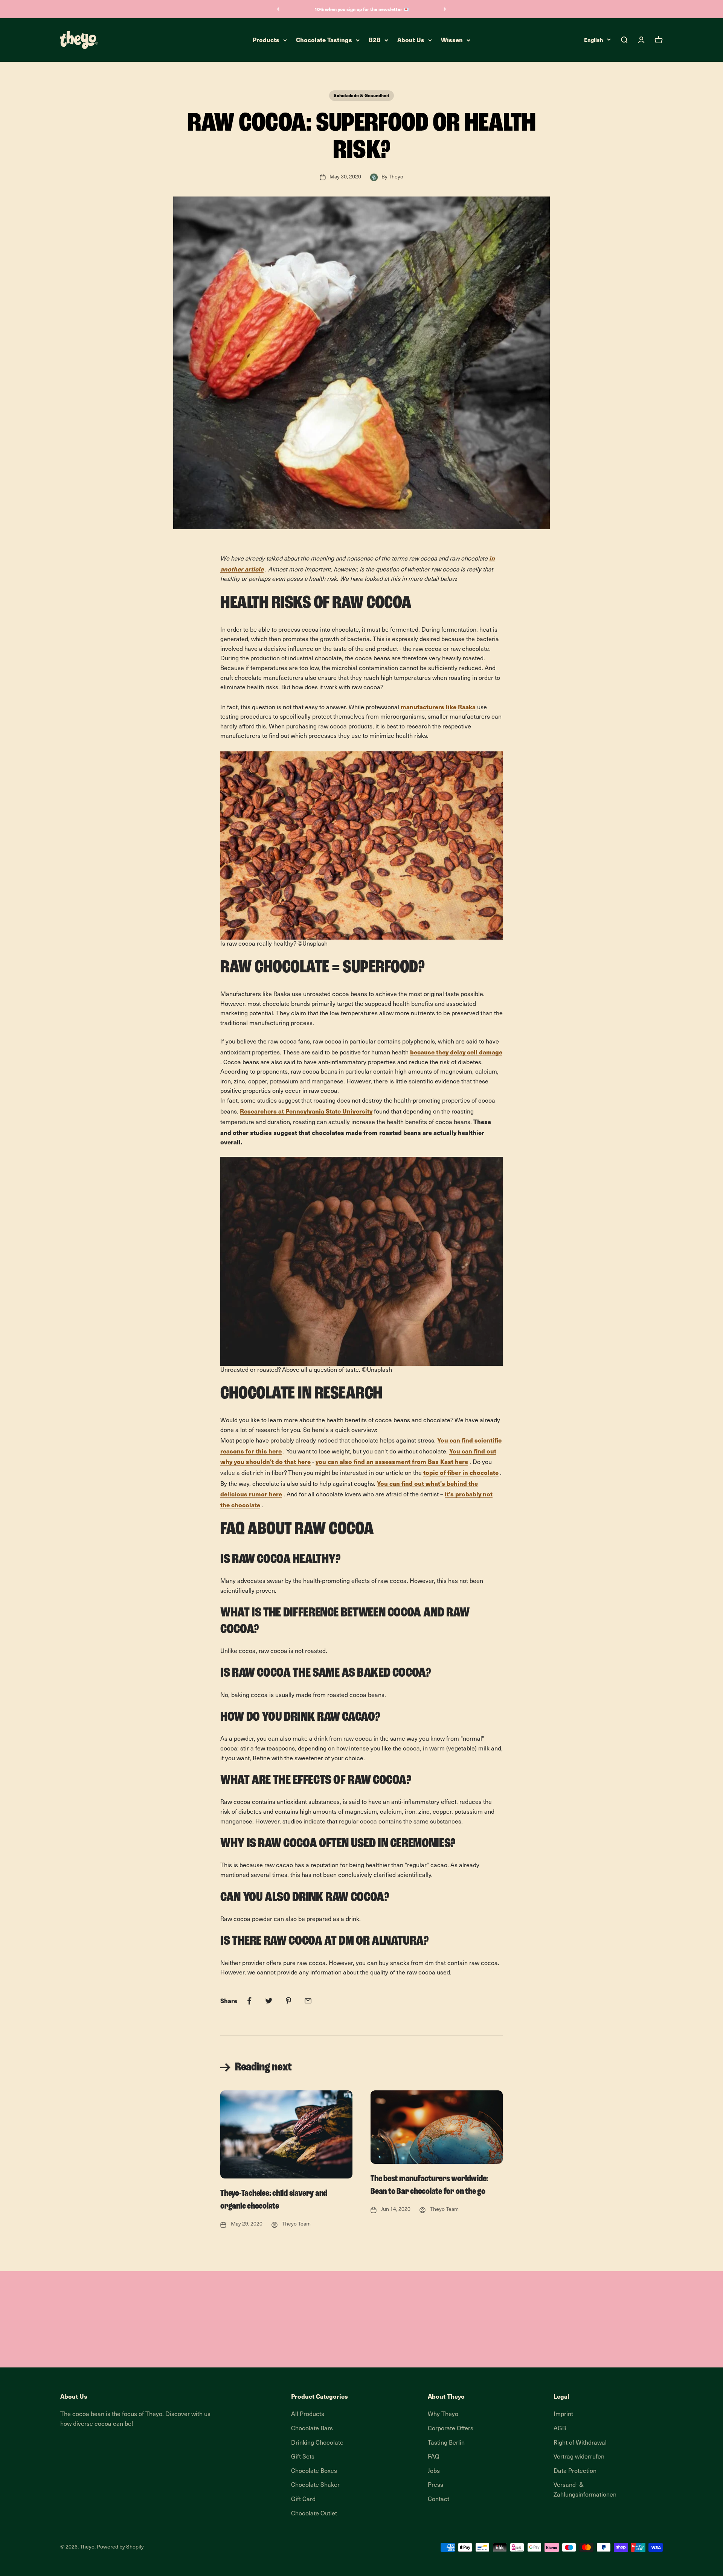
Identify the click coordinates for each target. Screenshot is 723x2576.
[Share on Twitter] (269, 2001)
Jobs (434, 2471)
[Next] (445, 9)
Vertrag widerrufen (579, 2457)
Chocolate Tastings (324, 40)
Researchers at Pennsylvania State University (306, 1111)
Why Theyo (443, 2415)
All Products (308, 2415)
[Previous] (278, 9)
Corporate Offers (451, 2429)
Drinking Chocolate (317, 2443)
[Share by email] (308, 2001)
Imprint (563, 2415)
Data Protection (575, 2471)
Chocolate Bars (312, 2429)
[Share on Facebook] (249, 2001)
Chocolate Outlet (314, 2514)
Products (266, 40)
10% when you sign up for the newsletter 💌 (362, 9)
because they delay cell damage (456, 1052)
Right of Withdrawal (580, 2443)
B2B (375, 40)
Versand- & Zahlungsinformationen (585, 2490)
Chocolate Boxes (314, 2471)
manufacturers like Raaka (438, 707)
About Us (411, 40)
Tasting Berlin (446, 2443)
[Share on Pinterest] (288, 2001)
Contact (439, 2500)
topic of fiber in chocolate (461, 1472)
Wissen (452, 40)
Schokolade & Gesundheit (361, 95)
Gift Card (303, 2500)
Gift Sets (303, 2457)
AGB (560, 2429)
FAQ (434, 2457)
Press (435, 2485)
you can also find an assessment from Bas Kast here (392, 1461)
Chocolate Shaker (315, 2485)
